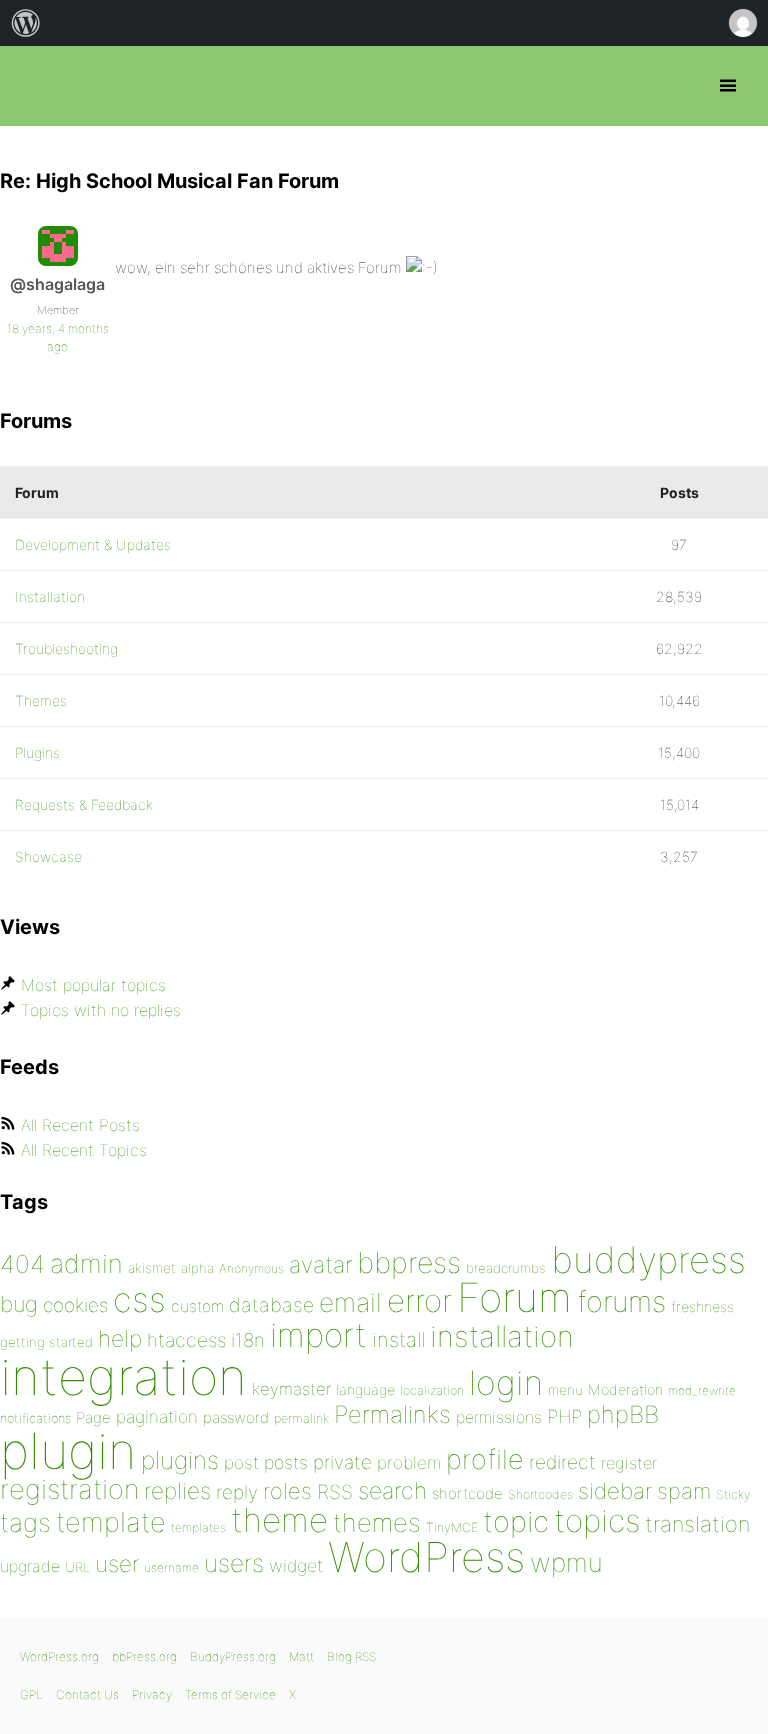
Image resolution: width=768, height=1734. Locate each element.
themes (377, 1522)
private (342, 1462)
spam (684, 1491)
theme (279, 1520)
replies (177, 1490)
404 (22, 1264)
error (419, 1301)
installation (502, 1336)
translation (697, 1524)
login (506, 1382)
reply (237, 1492)
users (234, 1563)
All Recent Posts (80, 1125)
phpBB (623, 1414)
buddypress (648, 1260)
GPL (31, 1694)
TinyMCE (452, 1527)
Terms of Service (230, 1694)
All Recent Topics (84, 1150)
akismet (152, 1268)
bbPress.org (32, 86)
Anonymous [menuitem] (742, 23)
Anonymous (251, 1268)
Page (93, 1417)
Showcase (48, 856)
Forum (514, 1297)
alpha (197, 1268)
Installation (50, 596)
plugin (68, 1451)
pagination (157, 1416)
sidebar (615, 1490)
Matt (301, 1656)
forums (621, 1301)
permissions (499, 1417)
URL (77, 1567)
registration (69, 1489)
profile (485, 1459)
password (236, 1417)
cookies (75, 1305)
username (171, 1567)
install (398, 1339)
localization (432, 1390)
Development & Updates (93, 544)
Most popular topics (93, 985)
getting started (46, 1342)
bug (19, 1304)
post (241, 1462)
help (120, 1339)
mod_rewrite (702, 1390)
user (117, 1563)
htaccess (186, 1340)
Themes (41, 700)
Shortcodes (540, 1494)
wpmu (566, 1562)
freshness (702, 1306)
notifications (35, 1418)
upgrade (30, 1566)
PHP (564, 1416)
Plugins (37, 752)
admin (86, 1263)
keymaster (291, 1389)
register (629, 1463)
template (111, 1522)
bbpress (409, 1262)
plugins (180, 1460)
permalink (301, 1418)
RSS (335, 1492)
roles (287, 1491)
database (271, 1305)
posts (286, 1462)
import (318, 1335)
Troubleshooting (66, 648)
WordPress (426, 1557)
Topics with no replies (101, 1010)
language (365, 1389)
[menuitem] (26, 23)
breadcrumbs (506, 1268)
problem (409, 1462)
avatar (320, 1265)
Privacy (152, 1694)
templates (198, 1527)
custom (197, 1306)
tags (25, 1522)
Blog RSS (351, 1656)
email (350, 1302)
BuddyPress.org (233, 1656)
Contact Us (87, 1694)
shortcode (467, 1493)
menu (565, 1390)
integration (123, 1376)
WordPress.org (59, 1656)
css (139, 1299)
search (392, 1491)
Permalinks (392, 1414)
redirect (562, 1462)
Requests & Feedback (84, 804)
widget (296, 1565)
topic (516, 1521)
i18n (248, 1340)
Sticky (733, 1494)
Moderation (625, 1389)
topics (597, 1521)
